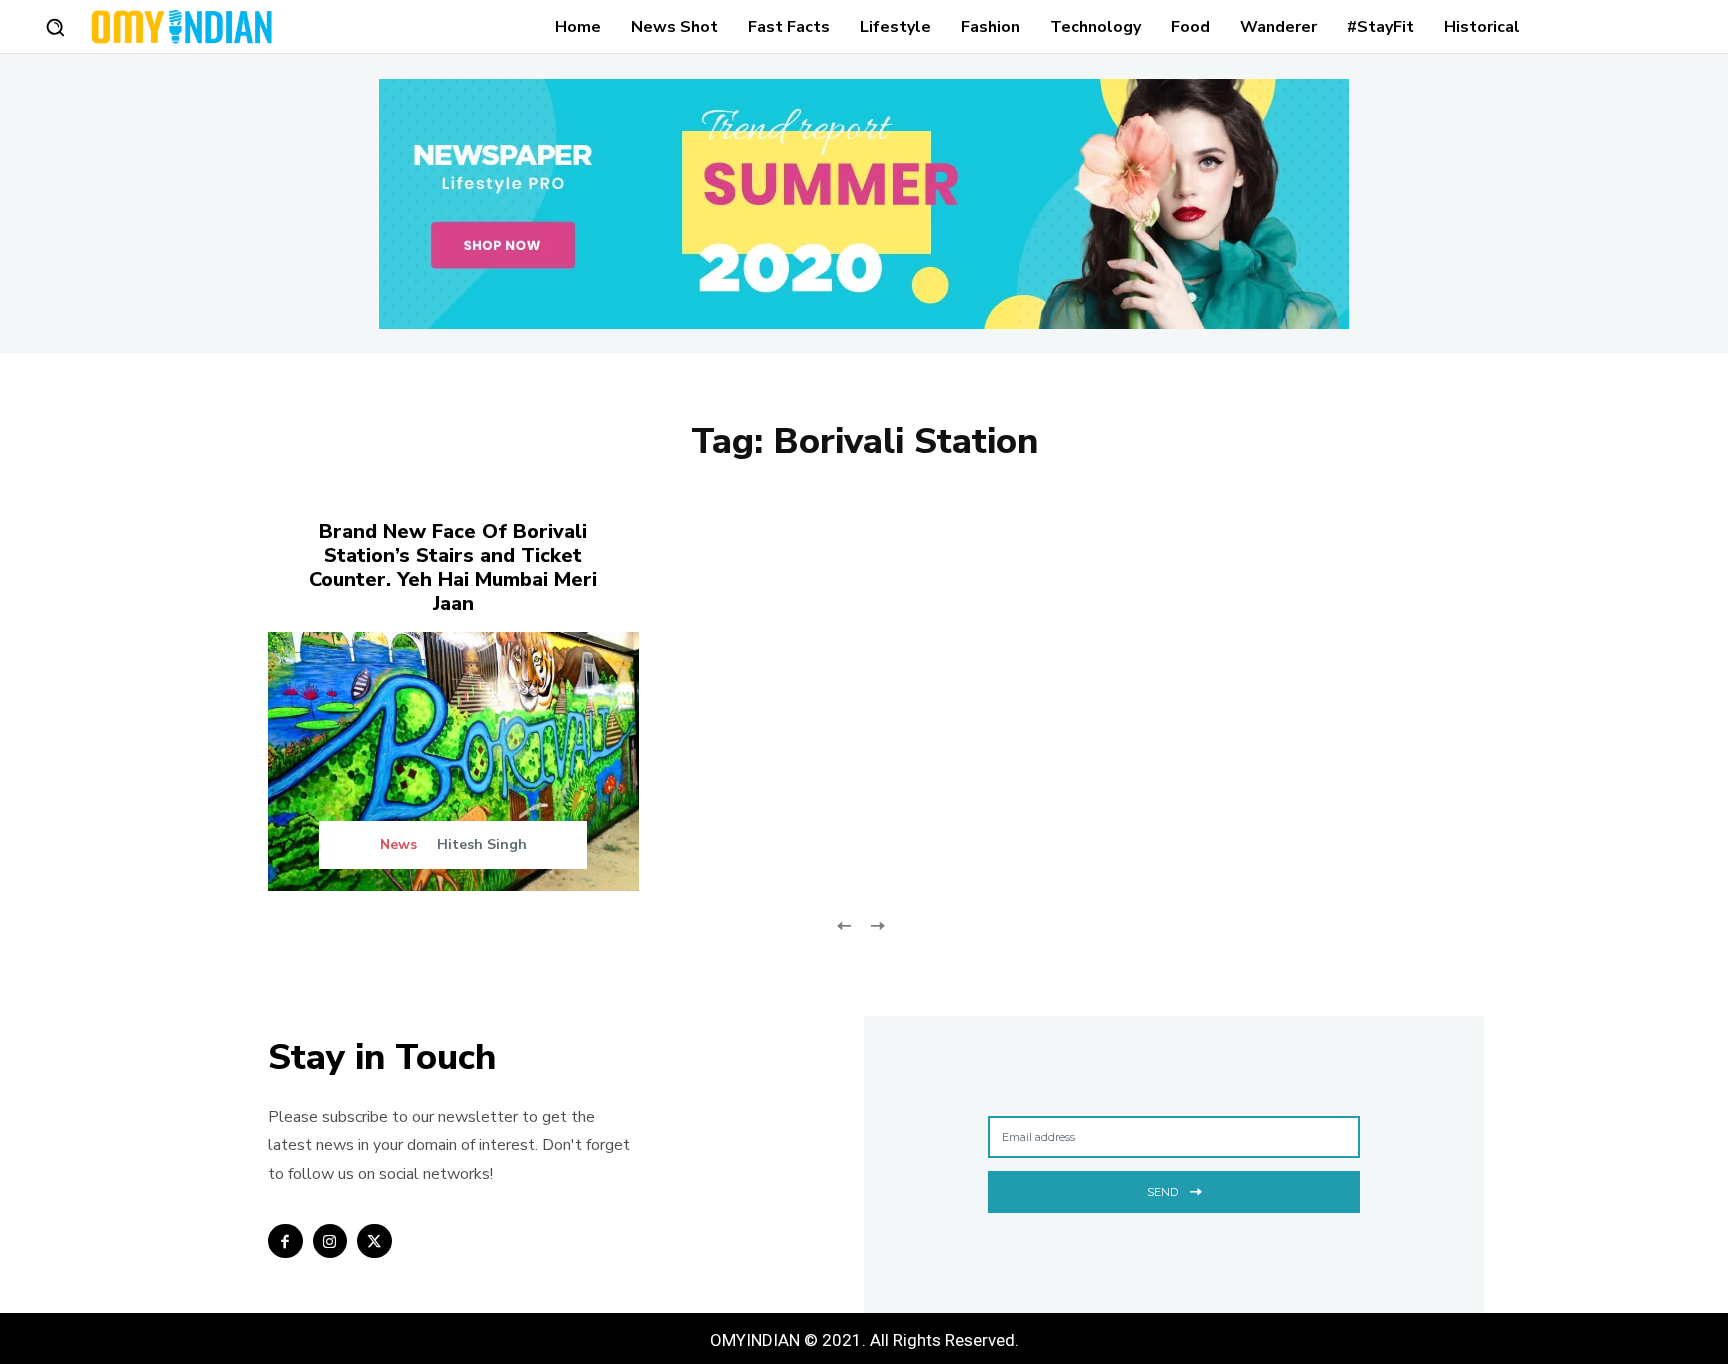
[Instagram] (330, 1241)
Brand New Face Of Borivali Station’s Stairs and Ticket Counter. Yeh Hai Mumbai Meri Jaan (453, 567)
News (398, 845)
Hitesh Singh (482, 844)
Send (1162, 1192)
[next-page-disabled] (876, 923)
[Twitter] (374, 1241)
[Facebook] (285, 1241)
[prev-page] (844, 923)
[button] (55, 27)
